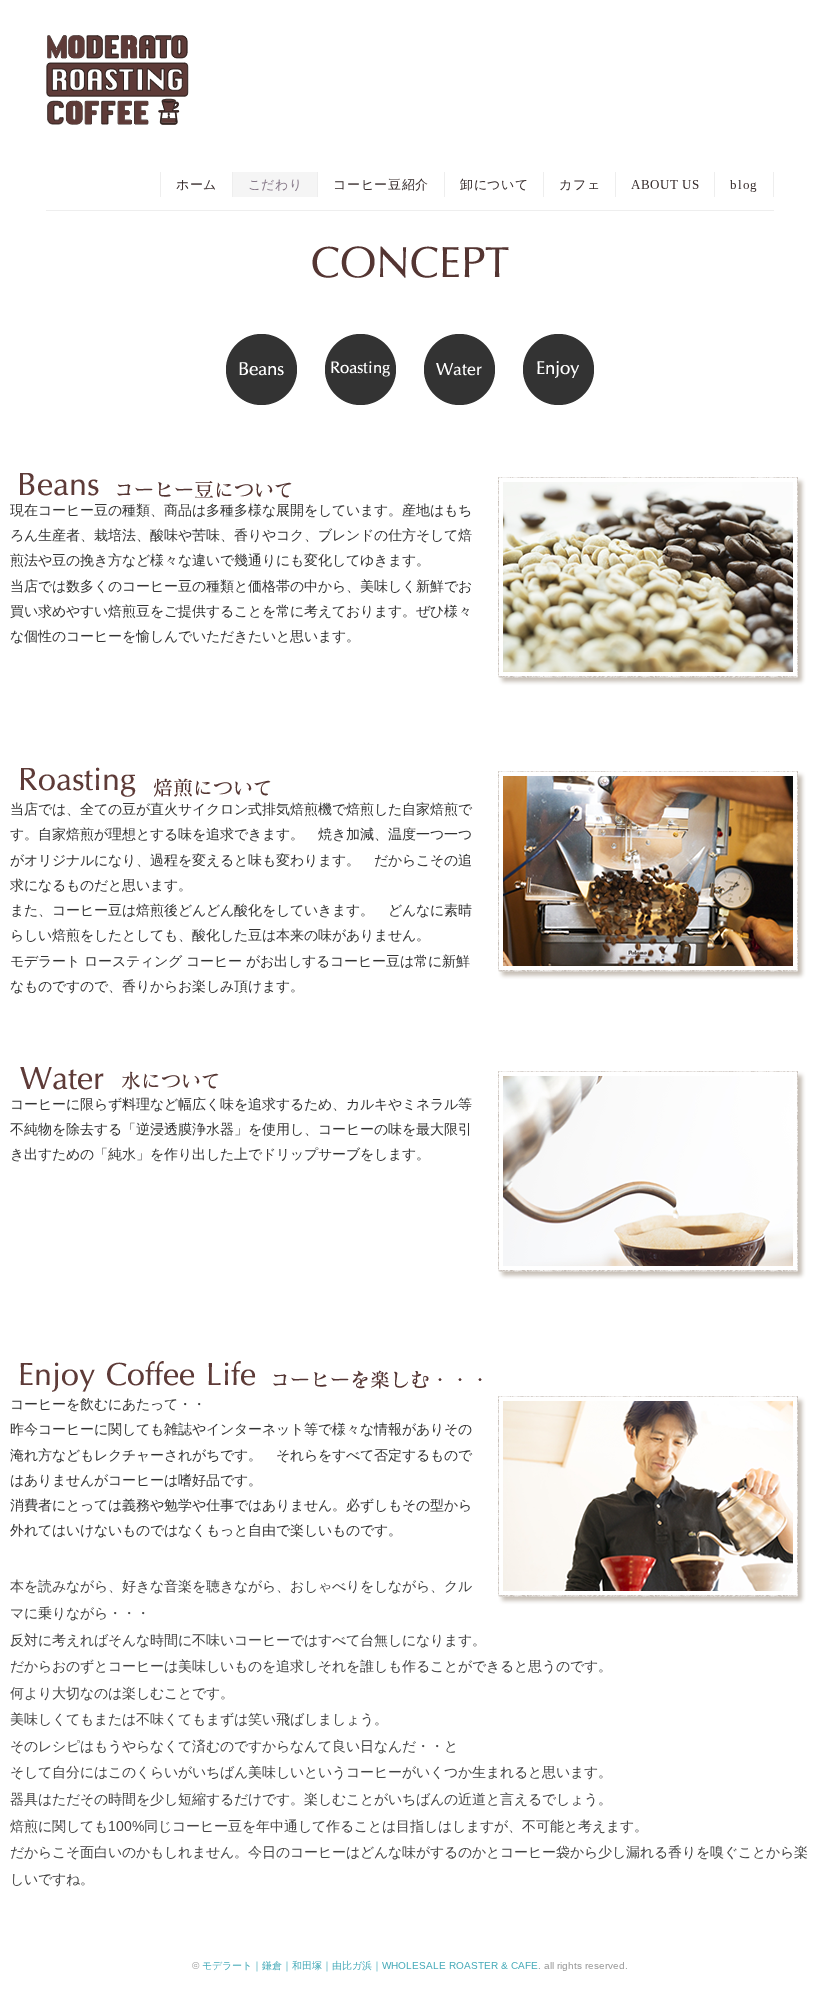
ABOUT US (665, 184)
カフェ (579, 184)
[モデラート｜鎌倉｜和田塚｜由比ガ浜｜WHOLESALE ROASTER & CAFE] (117, 52)
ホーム (196, 184)
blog (744, 184)
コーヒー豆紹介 (381, 184)
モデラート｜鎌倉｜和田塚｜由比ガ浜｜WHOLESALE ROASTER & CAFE (370, 1965)
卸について (494, 184)
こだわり (275, 184)
